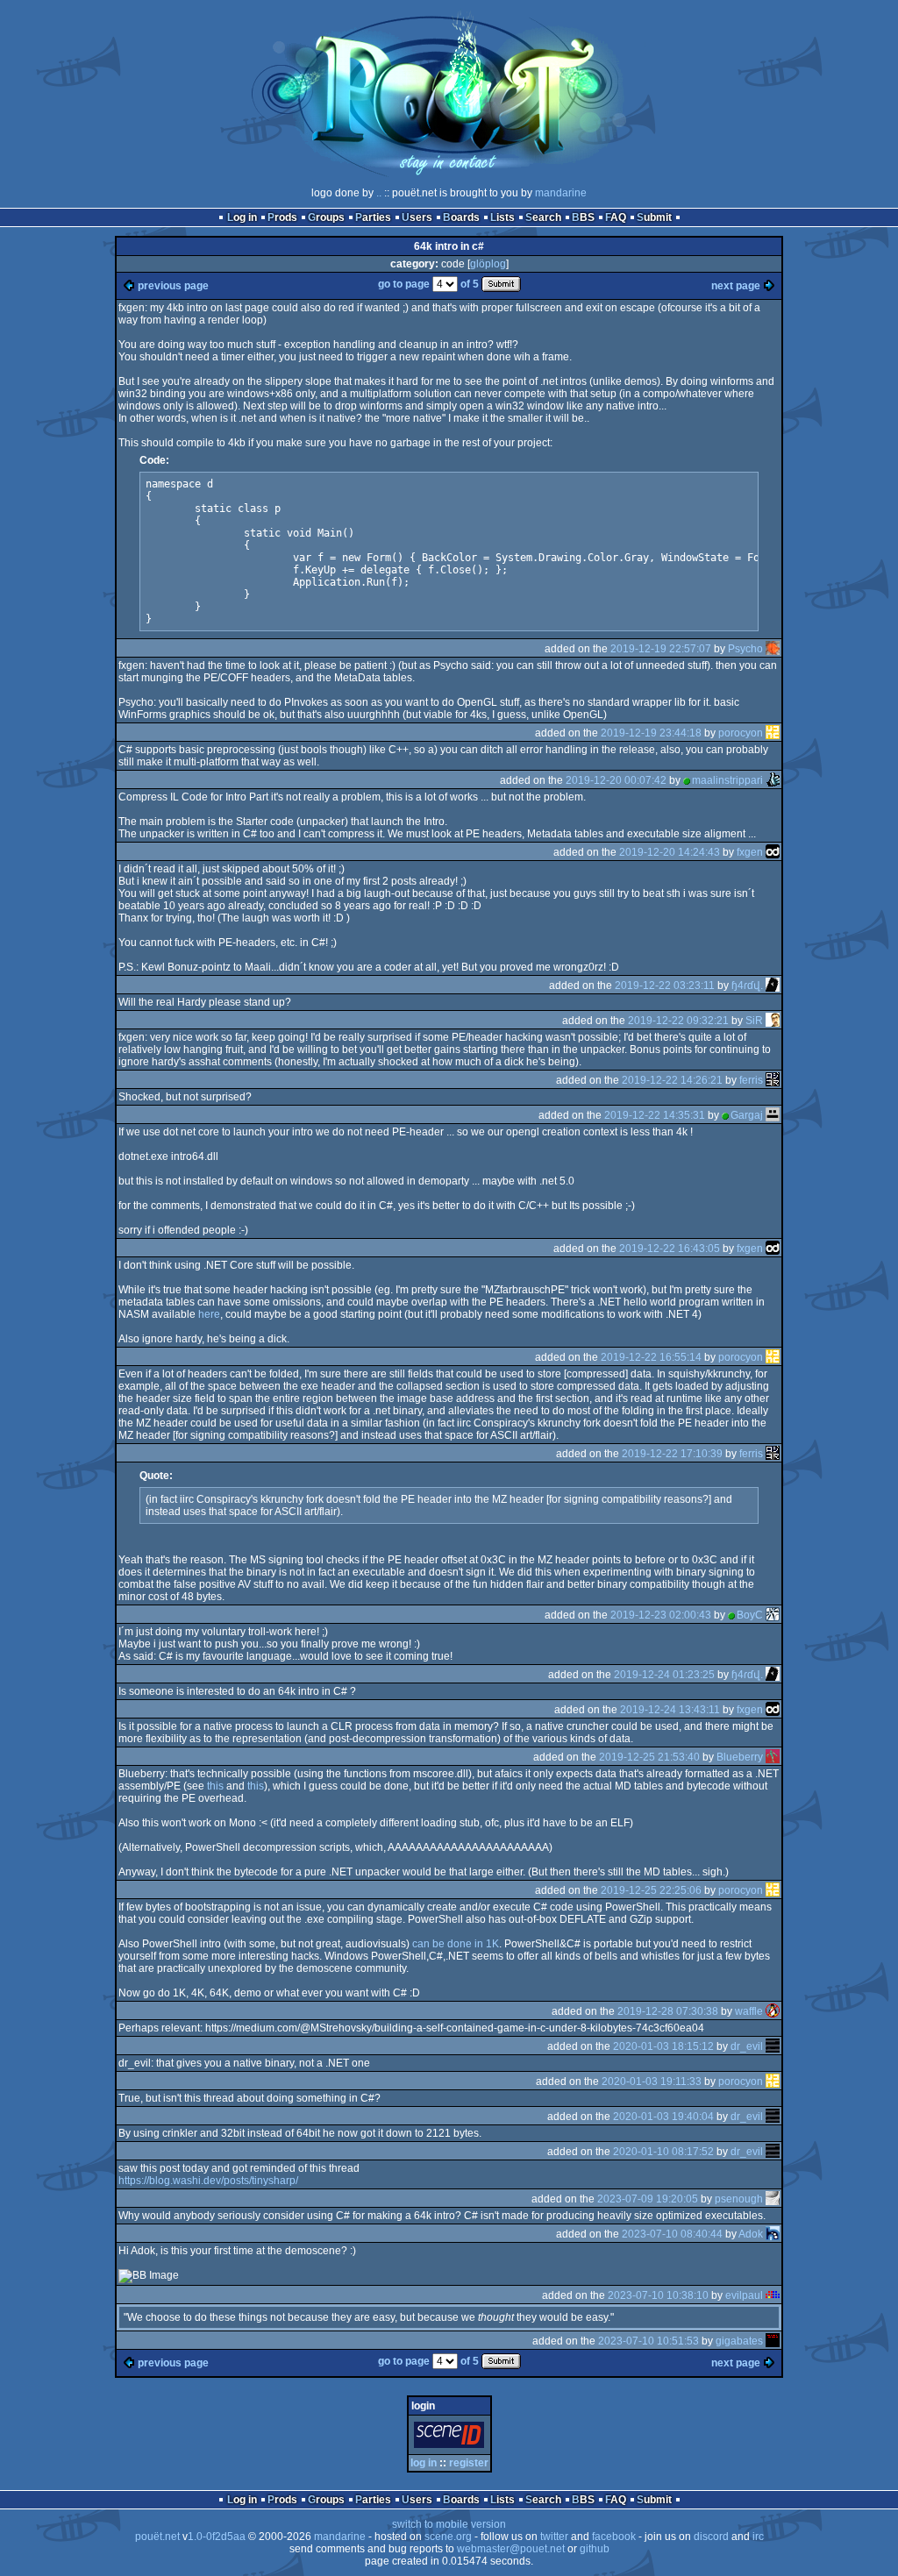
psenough (739, 2199)
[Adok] (773, 2234)
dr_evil (747, 2046)
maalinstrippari (727, 780)
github (595, 2549)
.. (379, 193)
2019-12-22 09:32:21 (678, 1021)
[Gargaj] (773, 1115)
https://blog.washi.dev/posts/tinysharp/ (208, 2181)
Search (543, 217)
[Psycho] (773, 649)
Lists (502, 217)
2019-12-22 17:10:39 (672, 1454)
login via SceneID (452, 2438)
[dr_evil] (773, 2046)
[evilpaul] (773, 2295)
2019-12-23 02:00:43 (661, 1615)
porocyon (741, 733)
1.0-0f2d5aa (217, 2537)
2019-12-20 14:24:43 (670, 852)
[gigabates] (773, 2341)
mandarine (561, 193)
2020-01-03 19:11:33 (652, 2081)
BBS (583, 217)
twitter (554, 2537)
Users (417, 217)
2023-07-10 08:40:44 (672, 2234)
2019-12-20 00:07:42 (616, 780)
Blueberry (740, 1757)
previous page (173, 286)
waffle (749, 2011)
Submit (654, 217)
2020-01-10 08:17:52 (663, 2152)
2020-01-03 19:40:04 (663, 2117)
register (469, 2463)
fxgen (750, 852)
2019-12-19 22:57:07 (661, 649)
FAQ (616, 217)
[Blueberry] (773, 1757)
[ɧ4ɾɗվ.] (773, 986)
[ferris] (773, 1080)
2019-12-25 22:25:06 (651, 1890)
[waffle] (773, 2011)
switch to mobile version (449, 2524)
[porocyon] (773, 733)
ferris (751, 1080)
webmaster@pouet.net (511, 2549)
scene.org (448, 2537)
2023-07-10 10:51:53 (649, 2341)
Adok (751, 2234)
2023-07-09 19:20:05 (648, 2199)
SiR (754, 1021)
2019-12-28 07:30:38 (668, 2011)
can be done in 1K (456, 1944)
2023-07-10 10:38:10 (658, 2295)
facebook (614, 2537)
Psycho (745, 649)
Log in (242, 217)
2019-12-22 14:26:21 (672, 1080)
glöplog (488, 264)
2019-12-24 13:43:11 (670, 1710)
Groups (326, 217)
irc (758, 2537)
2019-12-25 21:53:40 (649, 1757)
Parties (373, 217)
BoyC (750, 1615)
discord (711, 2537)
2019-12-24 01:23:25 (664, 1675)
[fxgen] (773, 852)
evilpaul (744, 2295)
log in (424, 2463)
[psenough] (773, 2199)
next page (736, 286)
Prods (282, 217)
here (209, 1314)
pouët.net (157, 2537)
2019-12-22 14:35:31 (655, 1115)
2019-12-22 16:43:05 (670, 1249)
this (215, 1786)
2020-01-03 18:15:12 (663, 2046)
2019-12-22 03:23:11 (665, 986)
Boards (461, 217)
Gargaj (747, 1115)
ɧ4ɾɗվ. (747, 986)
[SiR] (773, 1021)
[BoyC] (773, 1615)
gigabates (739, 2341)
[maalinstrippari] (773, 780)
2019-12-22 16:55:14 (651, 1357)
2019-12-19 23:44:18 (651, 733)
